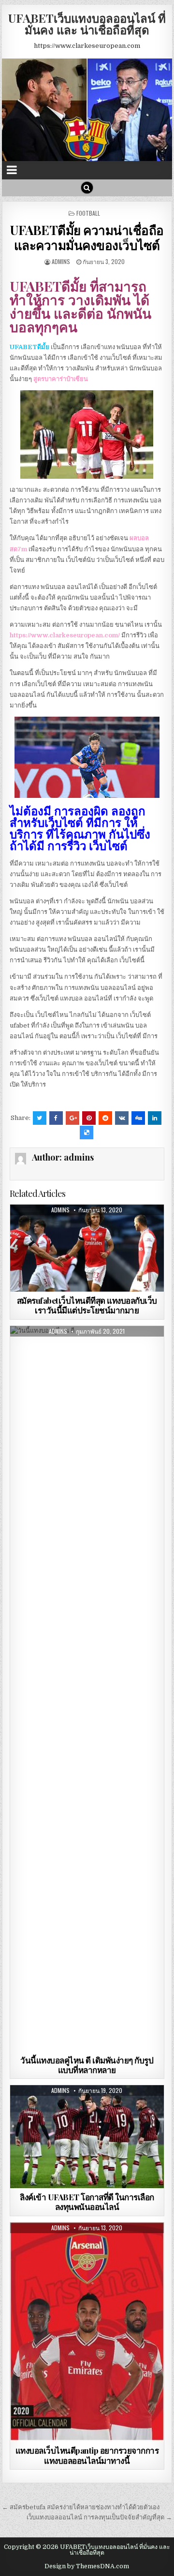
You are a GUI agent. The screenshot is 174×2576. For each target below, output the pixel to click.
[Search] (87, 188)
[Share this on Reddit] (105, 1118)
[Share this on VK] (122, 1118)
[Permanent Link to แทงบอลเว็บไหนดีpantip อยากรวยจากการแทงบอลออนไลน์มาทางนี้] (87, 2332)
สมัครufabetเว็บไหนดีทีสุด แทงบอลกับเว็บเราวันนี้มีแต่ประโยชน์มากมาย (87, 1305)
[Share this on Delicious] (87, 1133)
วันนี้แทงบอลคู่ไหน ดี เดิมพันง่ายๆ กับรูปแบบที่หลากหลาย (87, 2065)
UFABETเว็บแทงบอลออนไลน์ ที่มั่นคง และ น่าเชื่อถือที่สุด (87, 24)
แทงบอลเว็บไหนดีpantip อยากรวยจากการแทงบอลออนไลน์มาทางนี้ (87, 2455)
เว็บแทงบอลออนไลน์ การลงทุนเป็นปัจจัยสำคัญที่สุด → (99, 2517)
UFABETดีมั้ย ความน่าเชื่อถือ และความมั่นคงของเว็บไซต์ (87, 237)
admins (61, 261)
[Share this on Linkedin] (155, 1118)
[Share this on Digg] (138, 1118)
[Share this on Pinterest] (89, 1118)
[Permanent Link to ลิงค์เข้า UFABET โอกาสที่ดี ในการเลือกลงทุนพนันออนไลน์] (87, 2137)
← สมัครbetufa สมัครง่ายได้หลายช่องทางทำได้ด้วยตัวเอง (81, 2507)
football (88, 213)
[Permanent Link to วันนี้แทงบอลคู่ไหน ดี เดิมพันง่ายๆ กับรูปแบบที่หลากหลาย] (87, 1689)
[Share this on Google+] (72, 1118)
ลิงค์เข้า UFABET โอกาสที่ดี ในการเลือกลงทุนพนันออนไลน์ (87, 2202)
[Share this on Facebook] (56, 1118)
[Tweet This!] (40, 1118)
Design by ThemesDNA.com (87, 2566)
